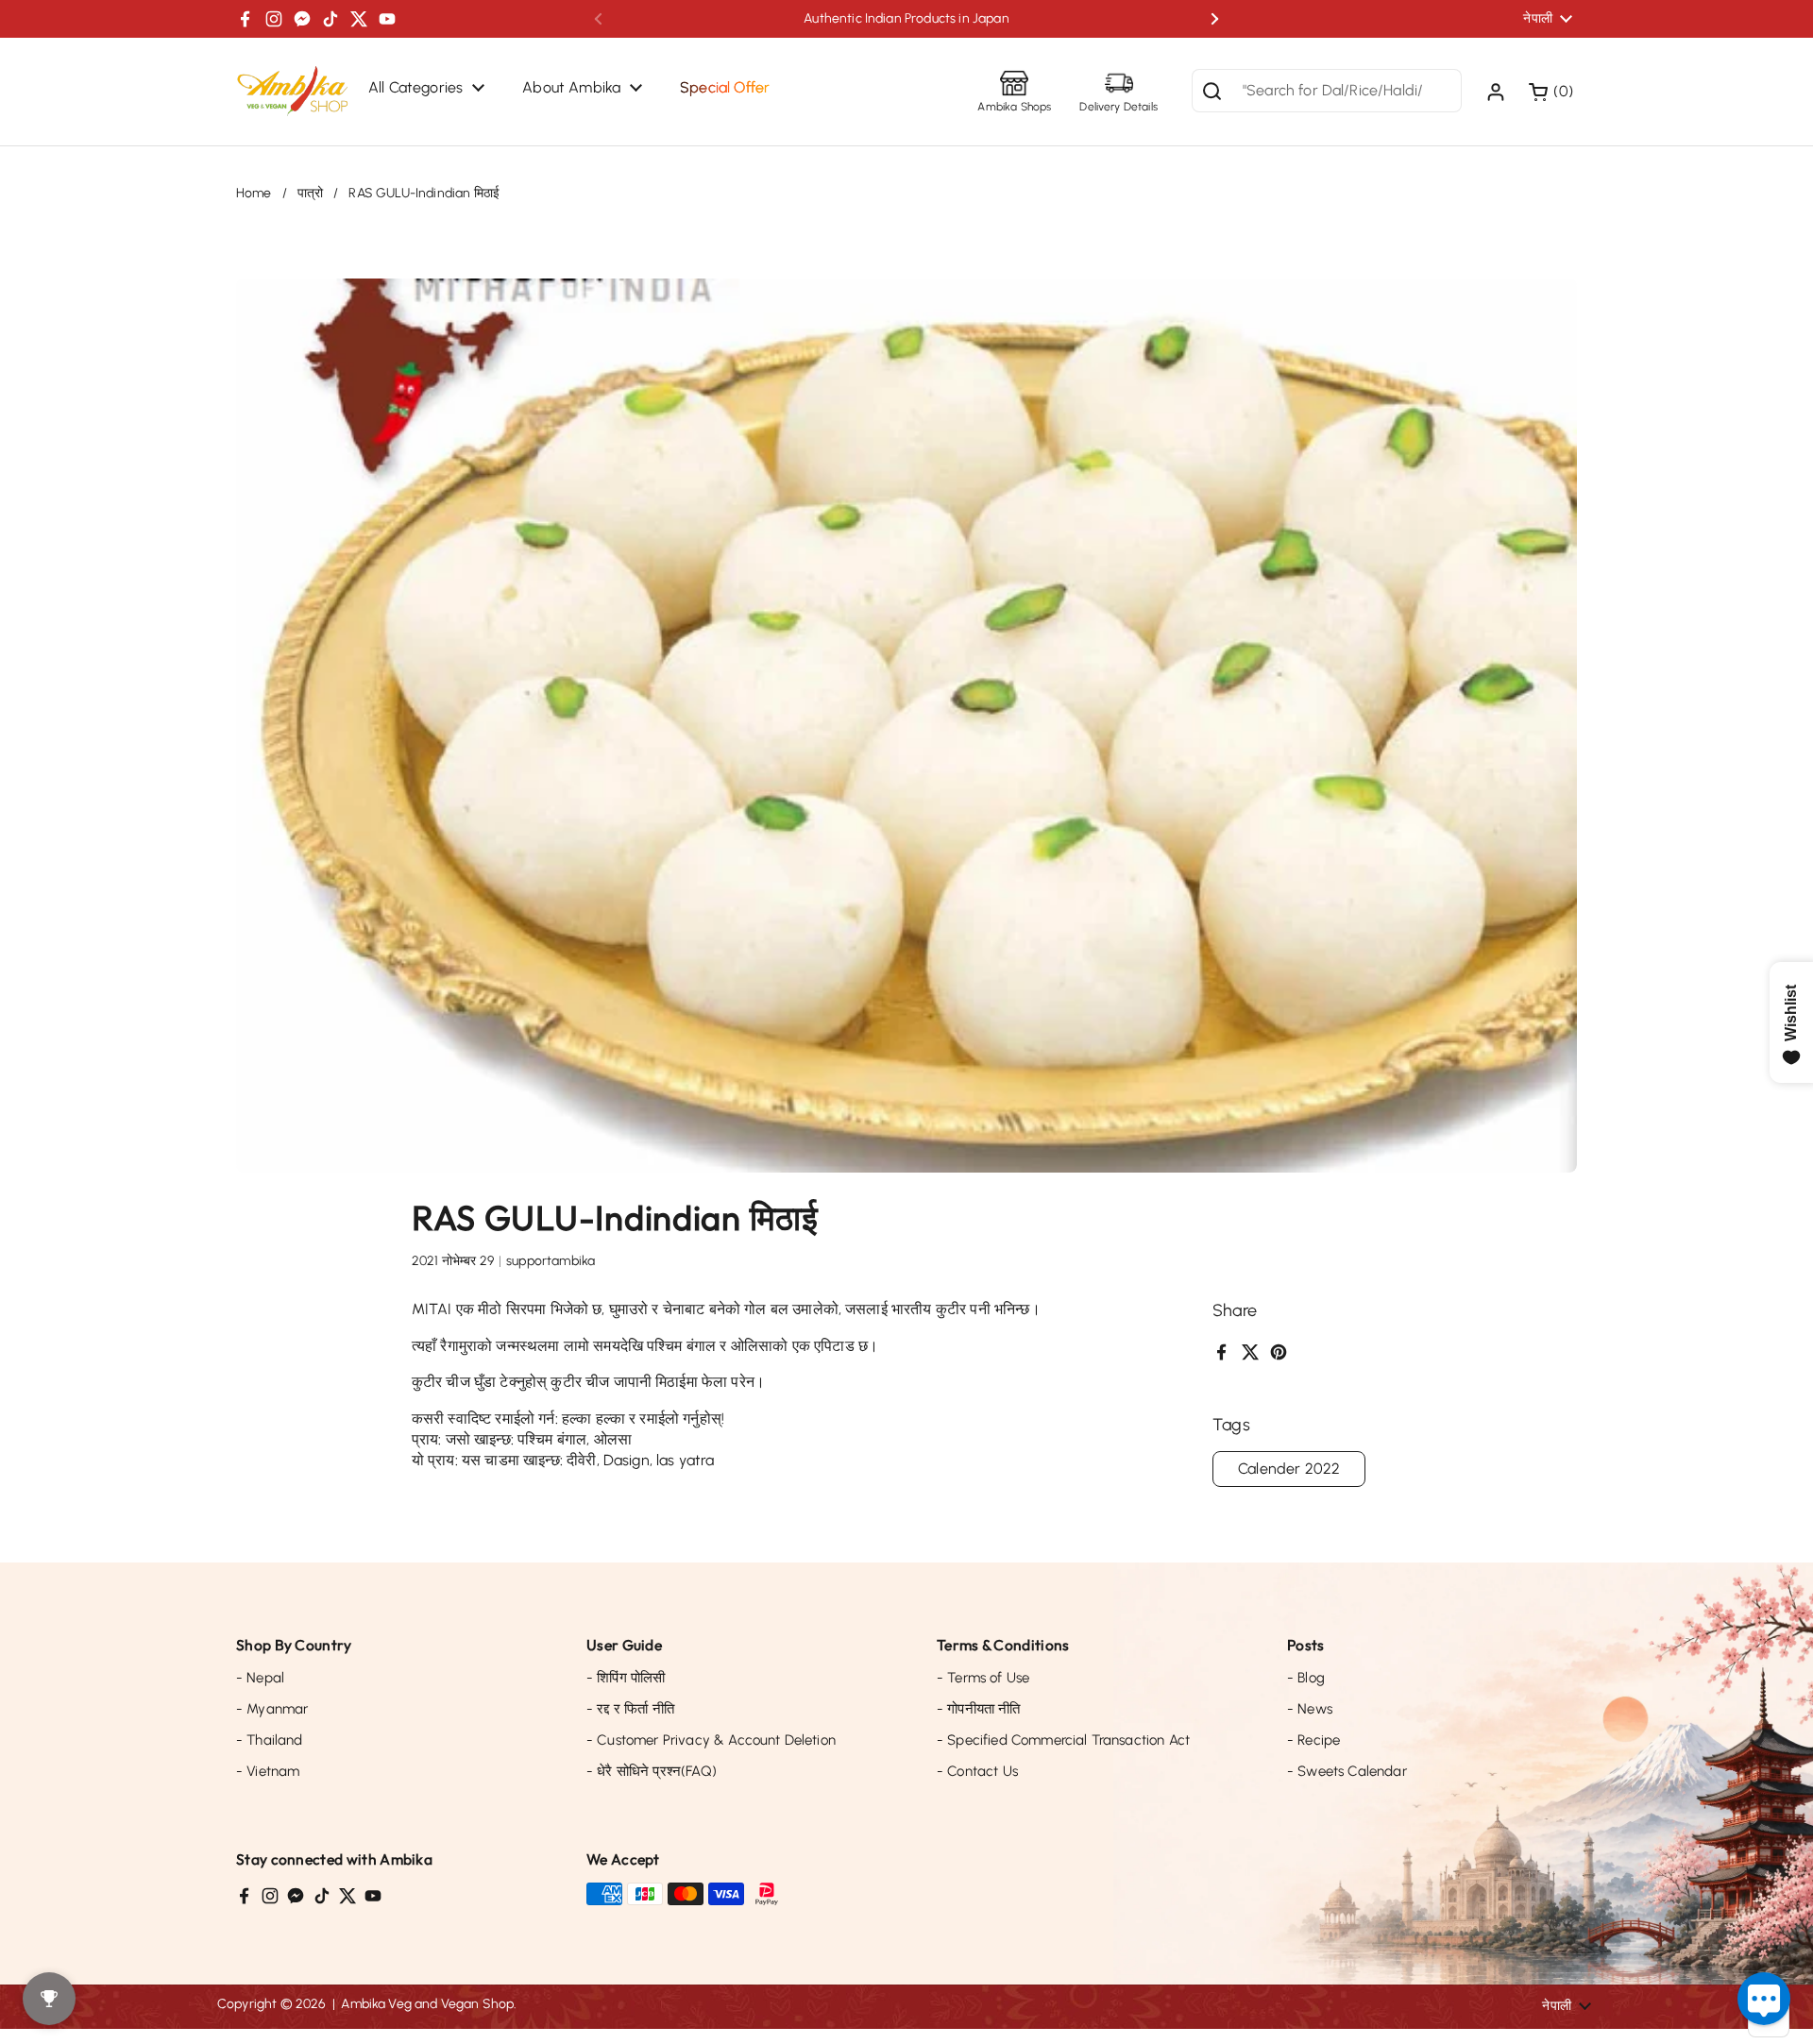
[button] (1553, 92)
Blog (1306, 1678)
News (1310, 1709)
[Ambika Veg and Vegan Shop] (293, 92)
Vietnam (268, 1771)
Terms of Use (983, 1678)
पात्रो (310, 193)
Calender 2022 (1289, 1469)
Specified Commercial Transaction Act (1063, 1740)
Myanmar (272, 1709)
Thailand (270, 1740)
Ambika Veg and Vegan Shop (427, 2004)
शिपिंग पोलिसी (626, 1678)
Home (254, 193)
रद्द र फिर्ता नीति (630, 1709)
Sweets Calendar (1347, 1771)
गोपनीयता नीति (979, 1709)
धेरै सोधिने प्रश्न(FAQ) (652, 1771)
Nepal (260, 1678)
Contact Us (977, 1771)
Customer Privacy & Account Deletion (711, 1740)
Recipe (1313, 1740)
